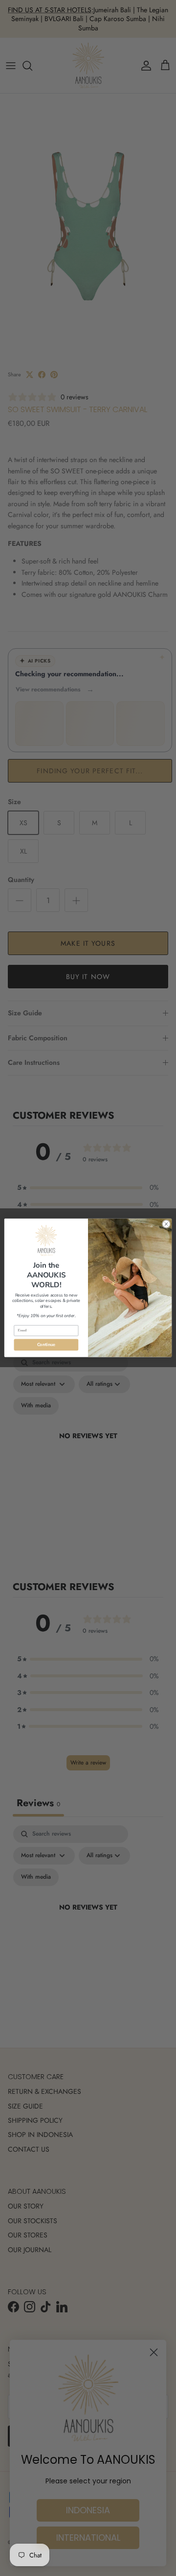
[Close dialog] (166, 1224)
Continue (46, 1345)
